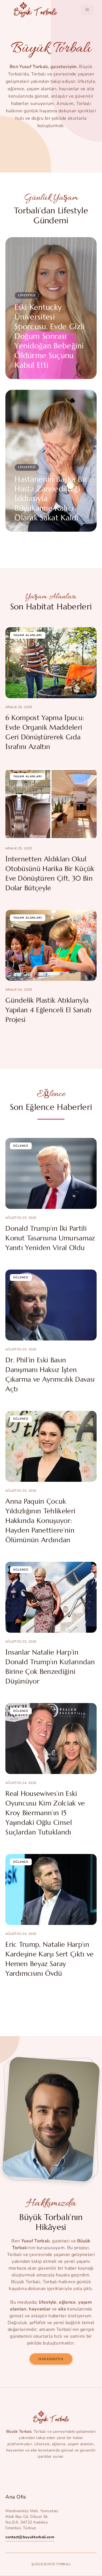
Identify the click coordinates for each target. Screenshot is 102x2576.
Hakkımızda (51, 2359)
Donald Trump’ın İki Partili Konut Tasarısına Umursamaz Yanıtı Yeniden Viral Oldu (50, 1238)
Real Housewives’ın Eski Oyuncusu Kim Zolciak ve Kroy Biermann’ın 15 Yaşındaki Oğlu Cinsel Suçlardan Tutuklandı (45, 1813)
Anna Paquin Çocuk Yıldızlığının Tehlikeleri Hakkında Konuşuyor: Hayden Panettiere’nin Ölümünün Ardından (40, 1521)
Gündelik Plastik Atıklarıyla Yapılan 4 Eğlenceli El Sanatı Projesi (48, 1010)
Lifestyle (27, 295)
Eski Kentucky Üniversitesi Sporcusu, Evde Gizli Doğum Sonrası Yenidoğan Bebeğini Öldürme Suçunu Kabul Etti (50, 336)
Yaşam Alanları (28, 635)
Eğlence (21, 1146)
